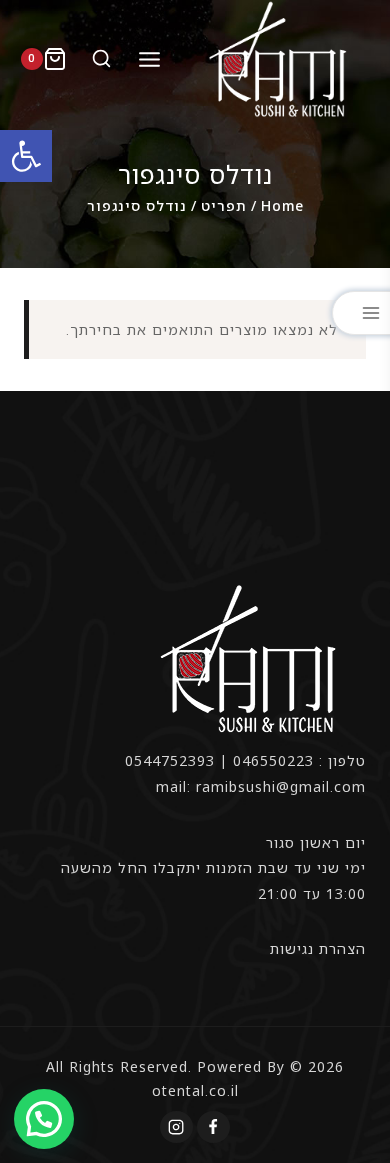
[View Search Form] (98, 59)
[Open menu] (150, 59)
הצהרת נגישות (318, 948)
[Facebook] (213, 1127)
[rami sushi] (280, 59)
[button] (26, 156)
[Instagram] (176, 1127)
